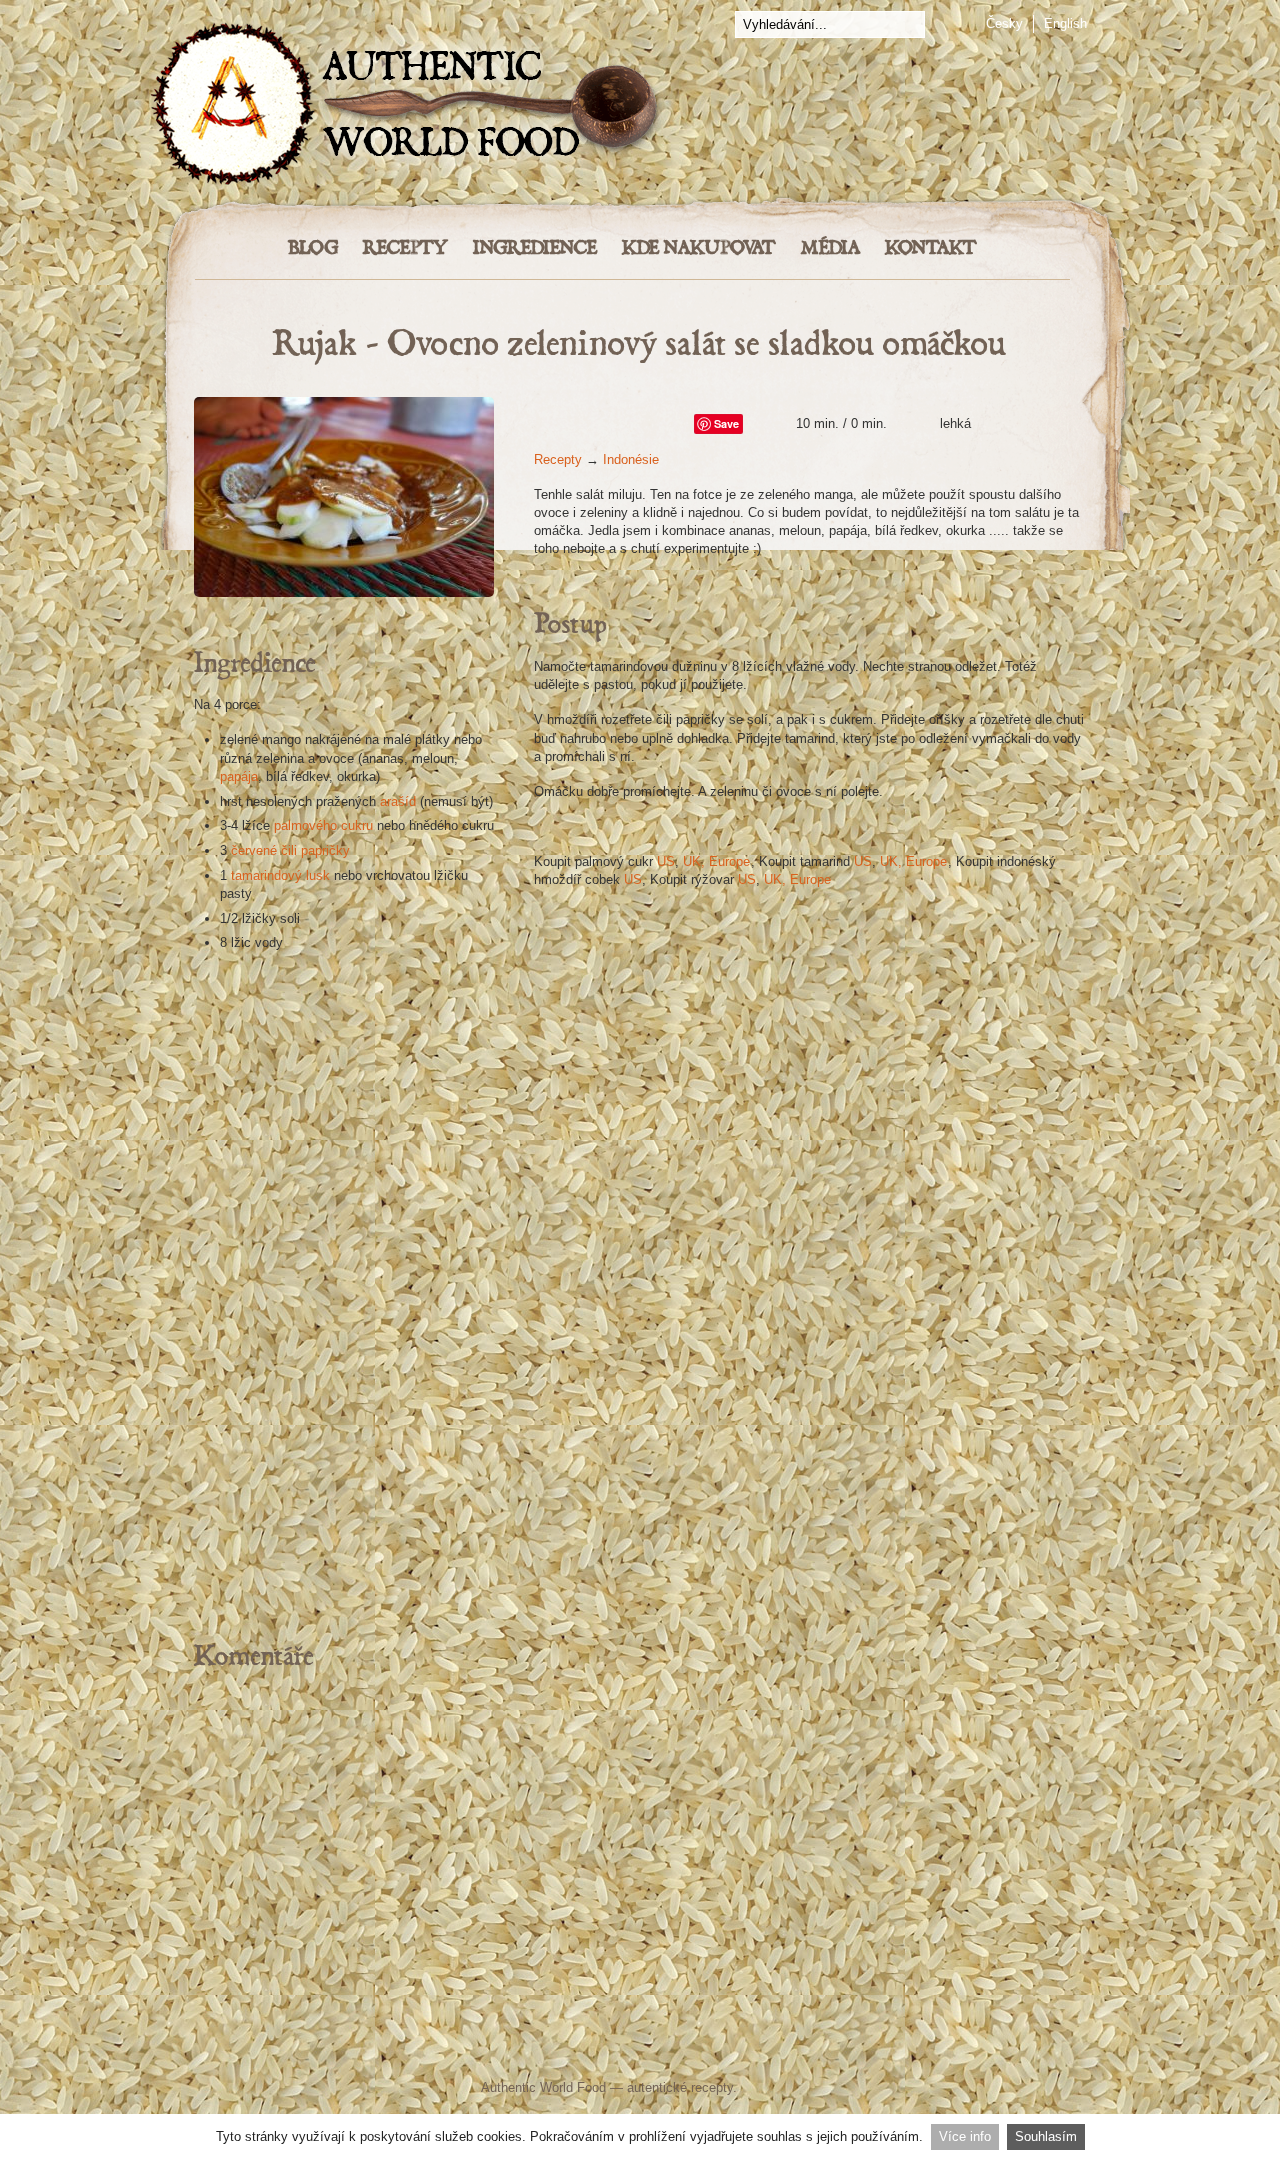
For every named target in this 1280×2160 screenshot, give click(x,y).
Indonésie (631, 459)
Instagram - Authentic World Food (872, 2047)
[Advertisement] (640, 1840)
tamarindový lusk (280, 875)
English (1065, 23)
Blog (313, 248)
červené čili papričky (290, 850)
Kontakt (931, 248)
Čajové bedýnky (344, 1283)
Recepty (405, 248)
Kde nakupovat (699, 248)
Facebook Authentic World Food (441, 2048)
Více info (965, 2136)
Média (830, 248)
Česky (1004, 23)
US (666, 861)
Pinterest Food (807, 2047)
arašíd (398, 801)
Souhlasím (1046, 2136)
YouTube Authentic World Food (725, 2047)
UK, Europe (716, 861)
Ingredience (535, 248)
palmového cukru (323, 825)
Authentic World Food (543, 2087)
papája (239, 776)
